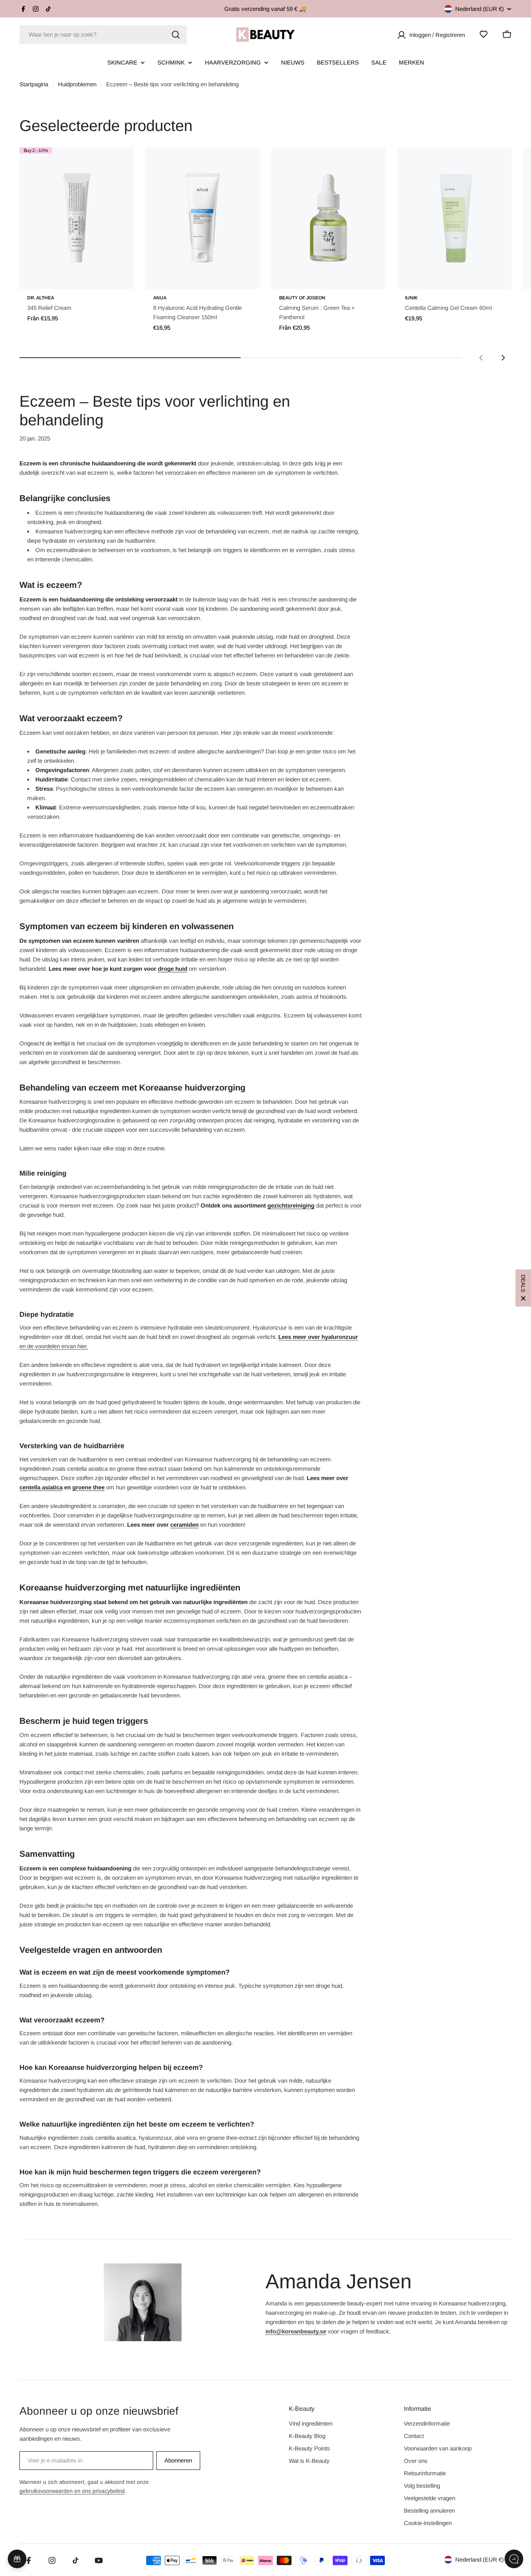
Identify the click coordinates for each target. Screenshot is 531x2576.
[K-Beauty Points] (17, 2559)
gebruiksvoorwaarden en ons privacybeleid (72, 2491)
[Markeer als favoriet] (117, 161)
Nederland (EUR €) (479, 9)
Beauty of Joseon (302, 298)
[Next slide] (503, 358)
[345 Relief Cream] (77, 218)
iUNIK (411, 298)
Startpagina (34, 84)
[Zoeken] (176, 35)
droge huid (173, 969)
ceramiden (184, 1525)
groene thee (88, 1487)
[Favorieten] (484, 34)
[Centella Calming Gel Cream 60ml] (454, 218)
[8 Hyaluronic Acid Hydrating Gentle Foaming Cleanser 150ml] (203, 218)
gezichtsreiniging (291, 1205)
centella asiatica (41, 1487)
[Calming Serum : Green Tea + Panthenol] (328, 218)
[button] (523, 1288)
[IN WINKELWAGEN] (243, 278)
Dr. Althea (41, 298)
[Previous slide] (481, 358)
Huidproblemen (77, 84)
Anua (160, 298)
